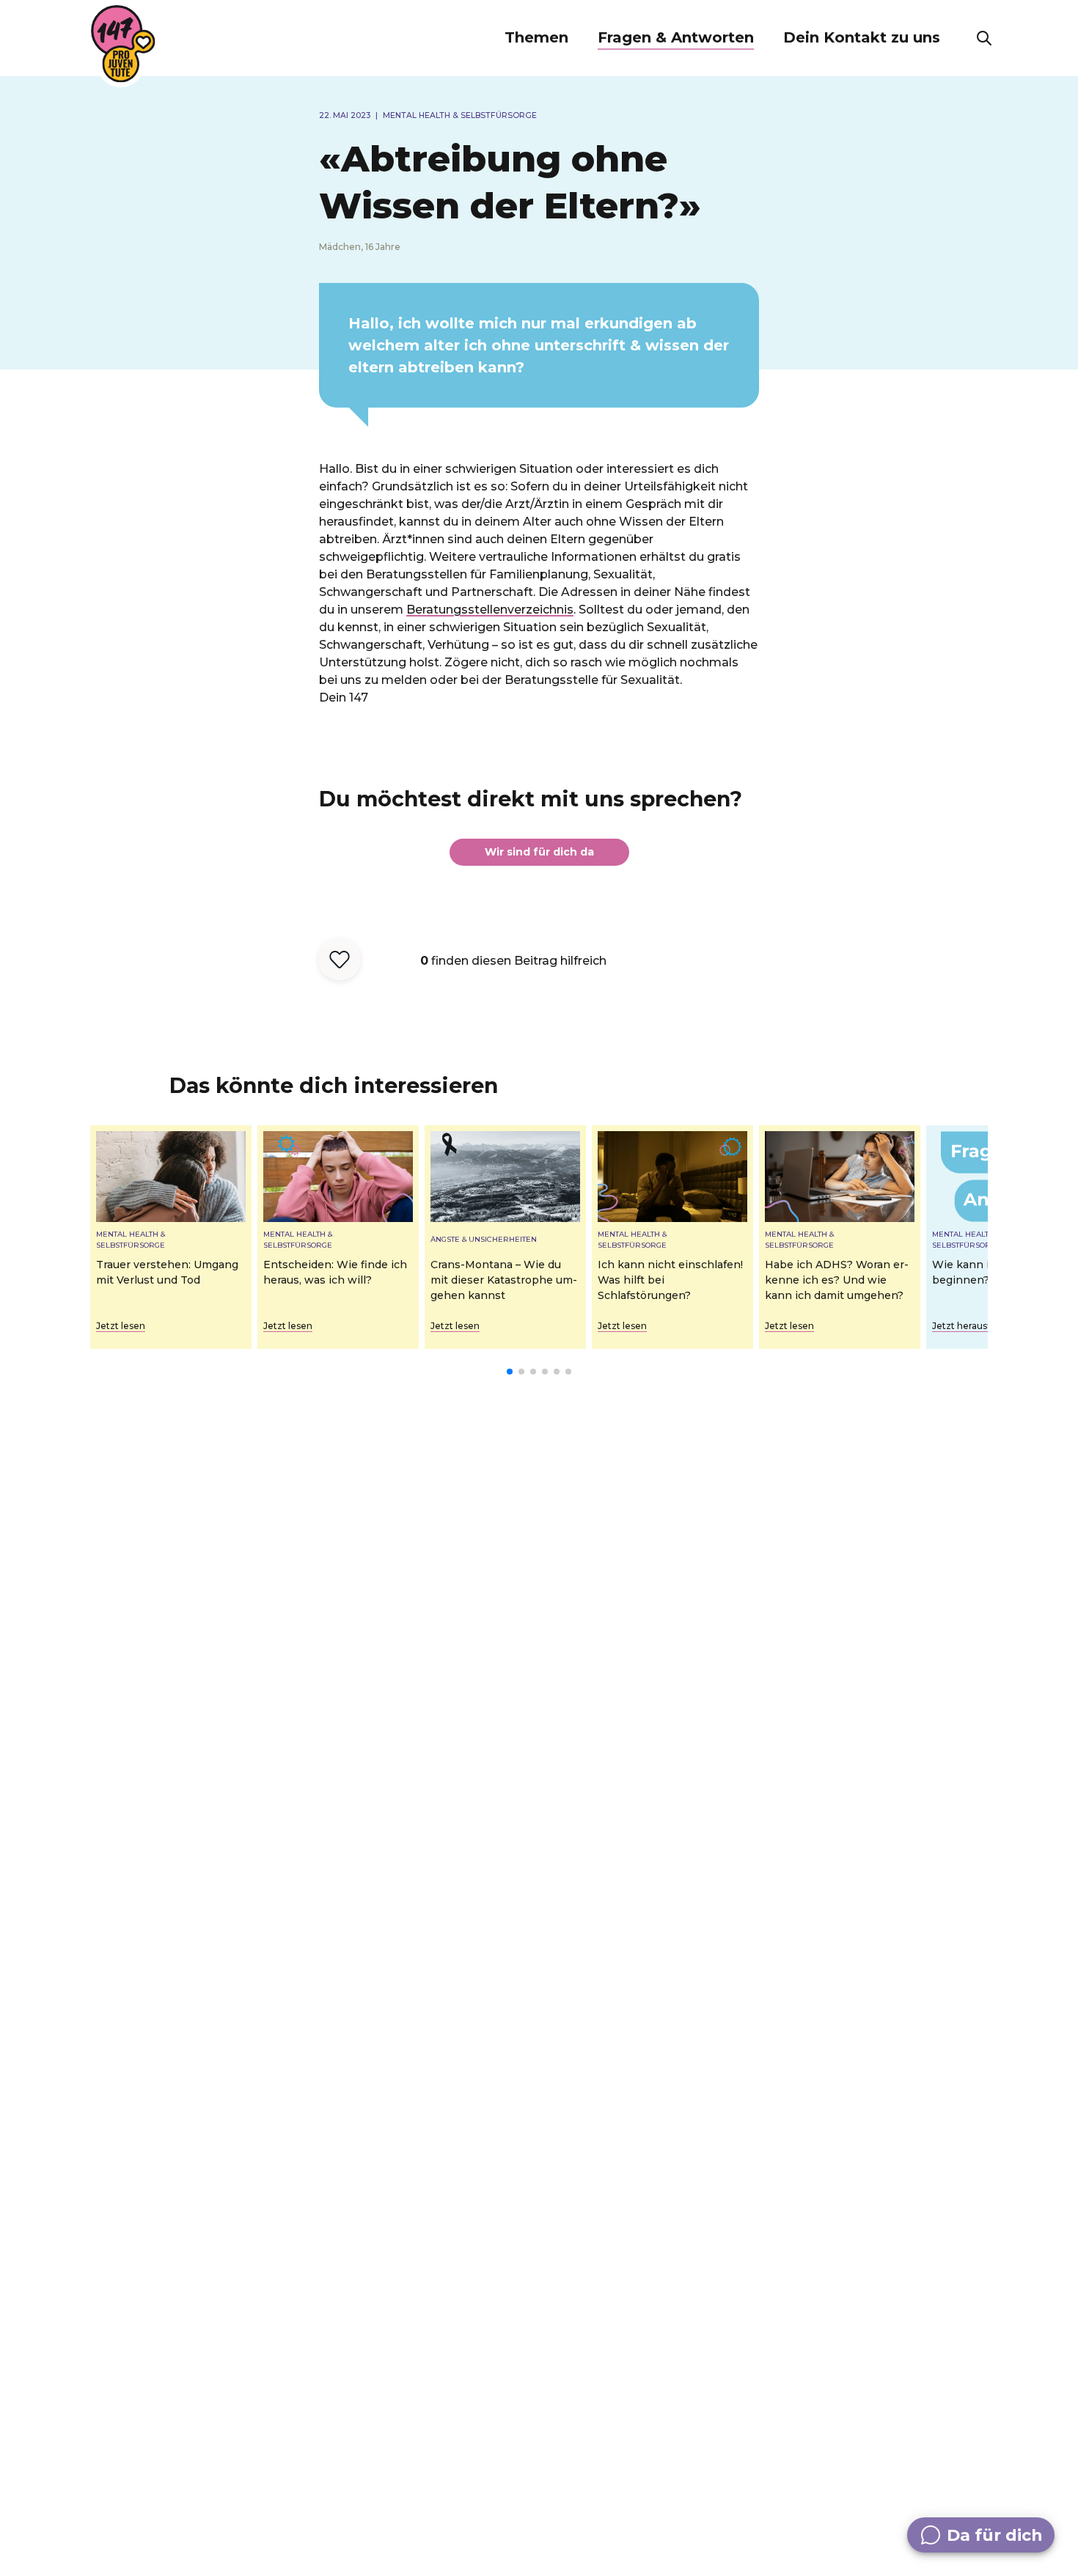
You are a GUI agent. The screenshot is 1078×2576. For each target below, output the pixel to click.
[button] (536, 38)
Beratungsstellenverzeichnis (490, 610)
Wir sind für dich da (539, 852)
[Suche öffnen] (984, 38)
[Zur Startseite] (123, 44)
